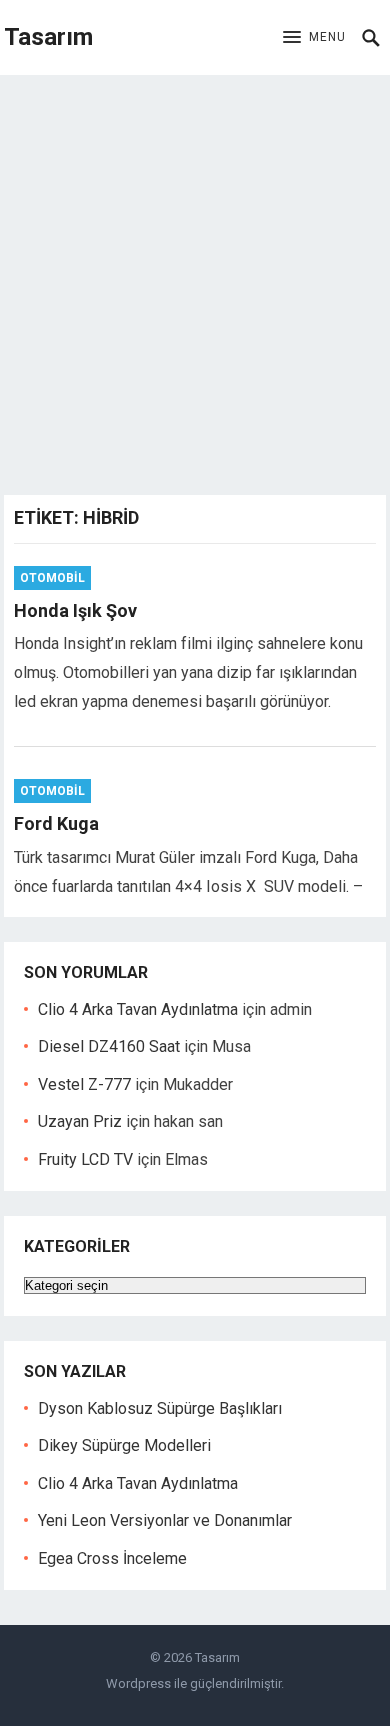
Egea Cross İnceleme (112, 1558)
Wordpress (138, 1683)
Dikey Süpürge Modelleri (124, 1445)
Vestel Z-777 (84, 1084)
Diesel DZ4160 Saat (109, 1046)
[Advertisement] (195, 280)
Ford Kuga (56, 823)
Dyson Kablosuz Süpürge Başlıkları (160, 1408)
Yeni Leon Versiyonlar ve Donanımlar (165, 1520)
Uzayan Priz (80, 1121)
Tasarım (48, 37)
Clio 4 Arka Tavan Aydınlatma (138, 1009)
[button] (314, 38)
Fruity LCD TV (85, 1159)
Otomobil (52, 578)
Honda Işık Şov (75, 610)
